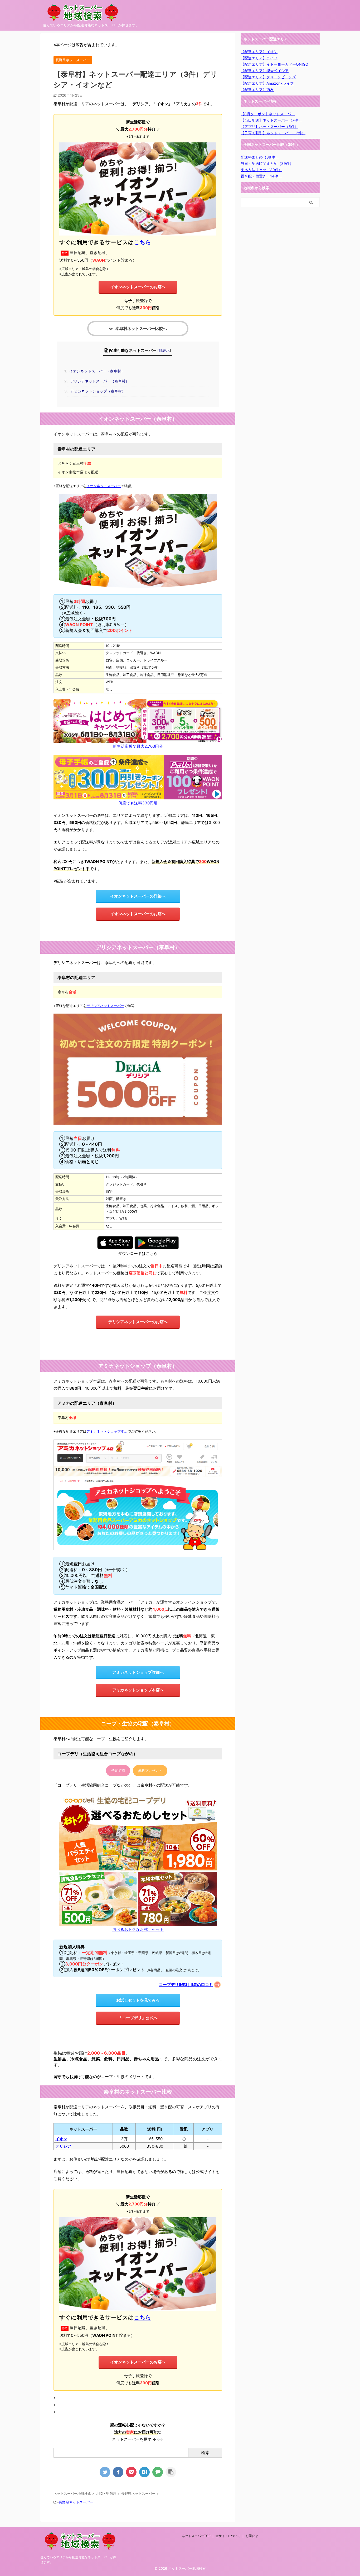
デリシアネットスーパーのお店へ (138, 1322)
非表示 (164, 350)
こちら (143, 242)
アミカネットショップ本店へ (138, 1690)
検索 (205, 2453)
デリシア (63, 2146)
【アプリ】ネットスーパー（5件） (269, 126)
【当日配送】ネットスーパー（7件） (271, 120)
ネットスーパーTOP (196, 2536)
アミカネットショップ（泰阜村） (96, 391)
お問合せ (252, 2536)
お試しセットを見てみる (138, 2000)
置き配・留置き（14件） (261, 176)
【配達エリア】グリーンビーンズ (268, 77)
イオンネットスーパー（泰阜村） (96, 371)
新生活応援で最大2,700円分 (138, 746)
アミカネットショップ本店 (107, 1431)
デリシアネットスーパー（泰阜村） (98, 381)
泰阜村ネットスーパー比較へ (141, 328)
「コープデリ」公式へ (138, 2018)
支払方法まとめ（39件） (261, 170)
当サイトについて (228, 2536)
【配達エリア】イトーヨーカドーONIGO (274, 64)
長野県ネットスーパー (76, 2502)
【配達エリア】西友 (257, 90)
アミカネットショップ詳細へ (138, 1672)
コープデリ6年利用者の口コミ (186, 1985)
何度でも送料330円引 (138, 803)
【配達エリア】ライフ (259, 58)
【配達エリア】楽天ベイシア (265, 71)
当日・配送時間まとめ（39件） (267, 163)
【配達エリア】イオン (259, 52)
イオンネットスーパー (104, 486)
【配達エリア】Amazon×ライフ (267, 83)
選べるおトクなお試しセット (138, 1929)
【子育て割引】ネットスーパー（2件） (273, 133)
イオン (61, 2139)
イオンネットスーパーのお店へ (138, 287)
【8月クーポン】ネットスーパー (268, 114)
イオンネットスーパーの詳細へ (138, 896)
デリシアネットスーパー (105, 1006)
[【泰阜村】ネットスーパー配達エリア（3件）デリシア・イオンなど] (144, 2472)
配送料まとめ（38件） (260, 157)
